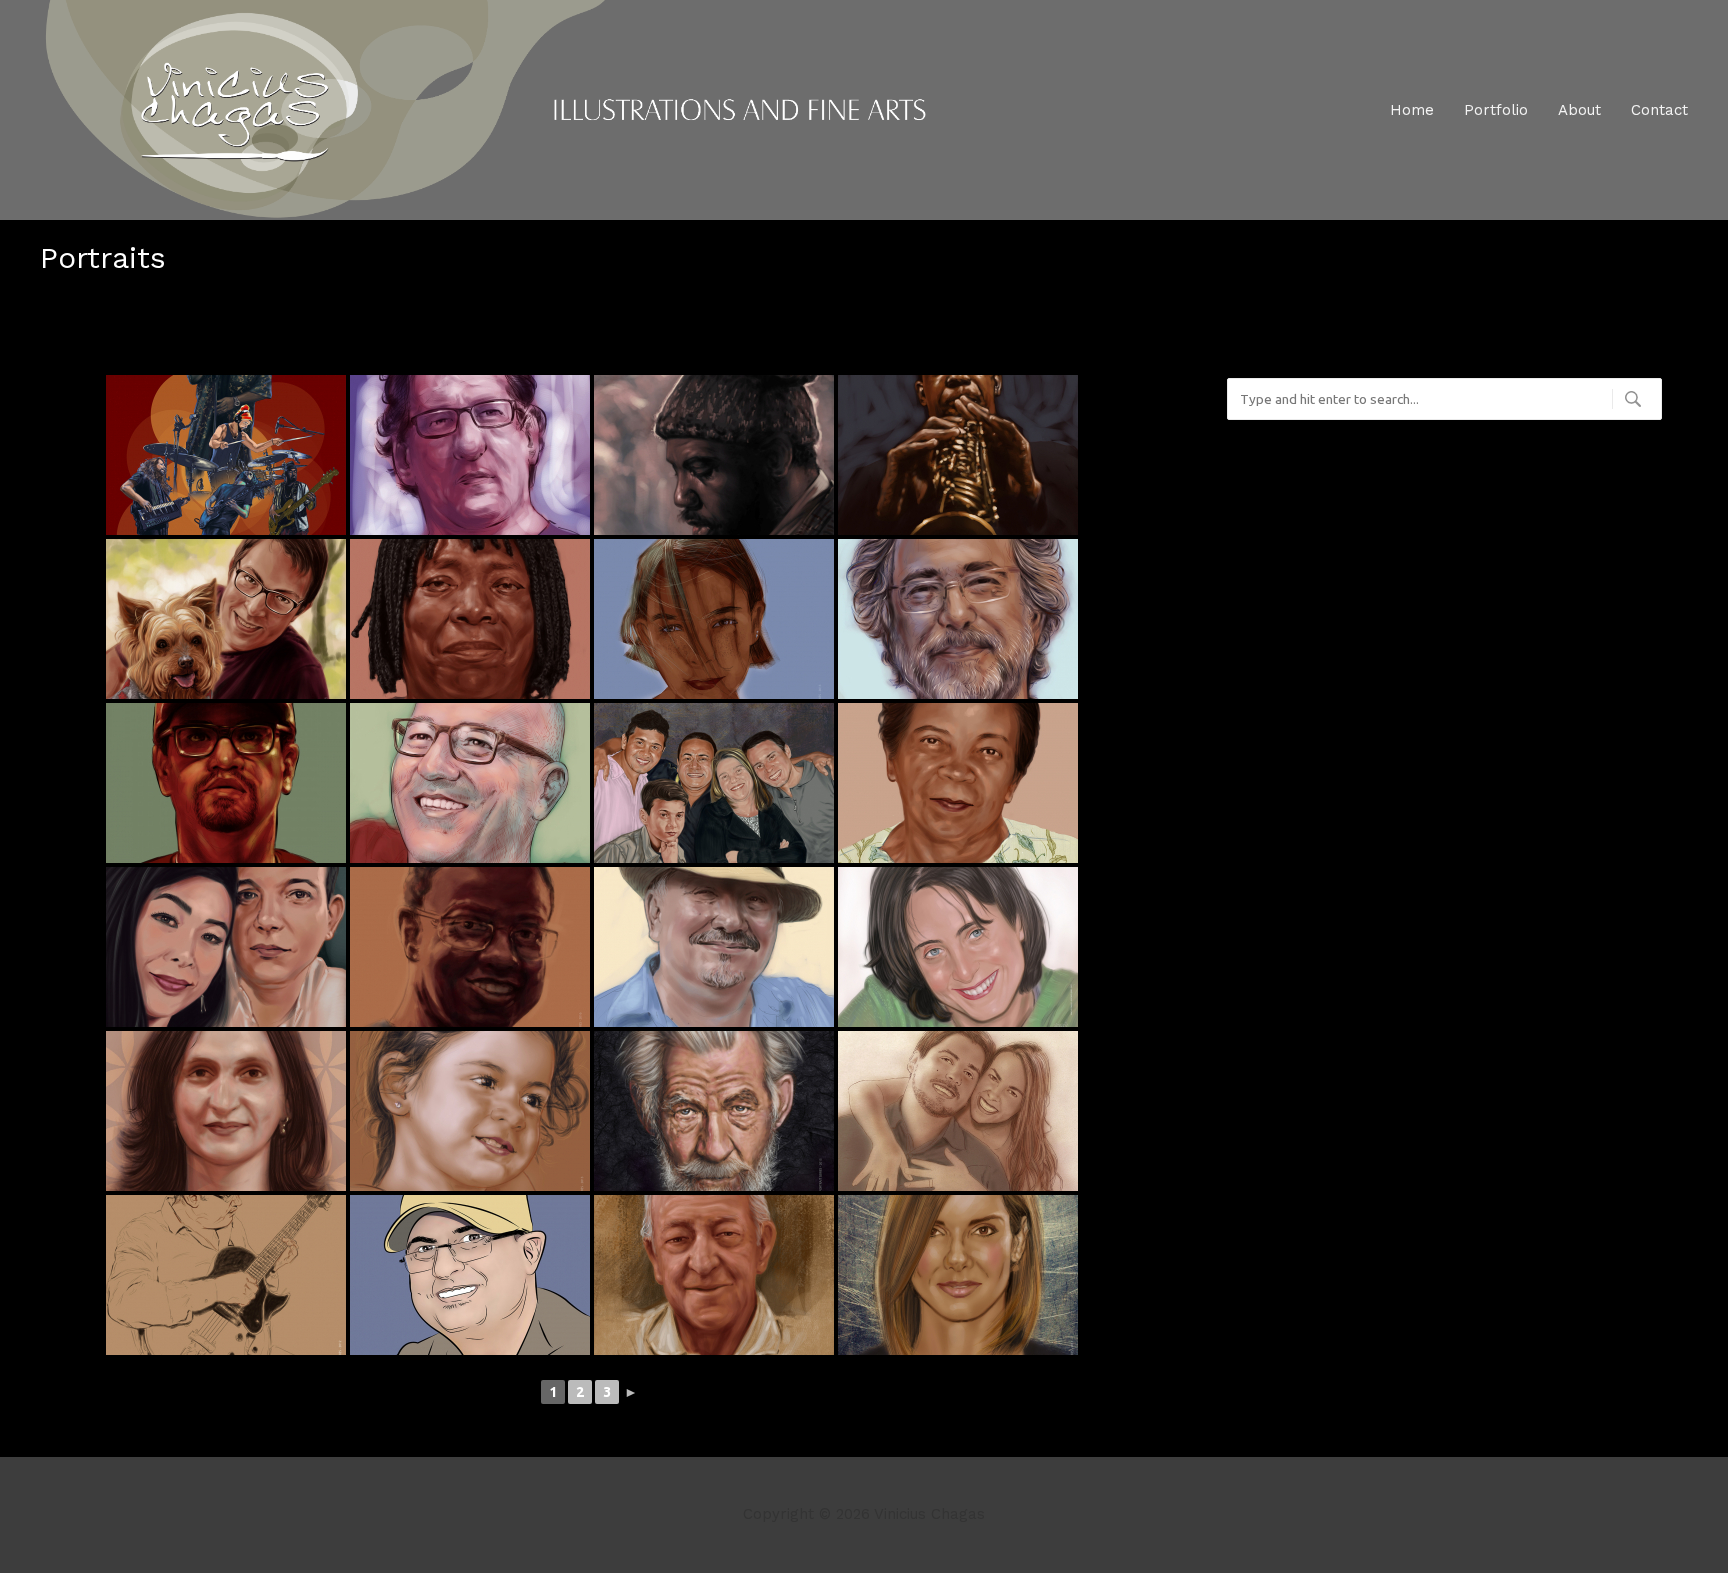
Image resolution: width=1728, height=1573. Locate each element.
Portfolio (1496, 110)
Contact (1659, 110)
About (1579, 110)
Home (1412, 110)
